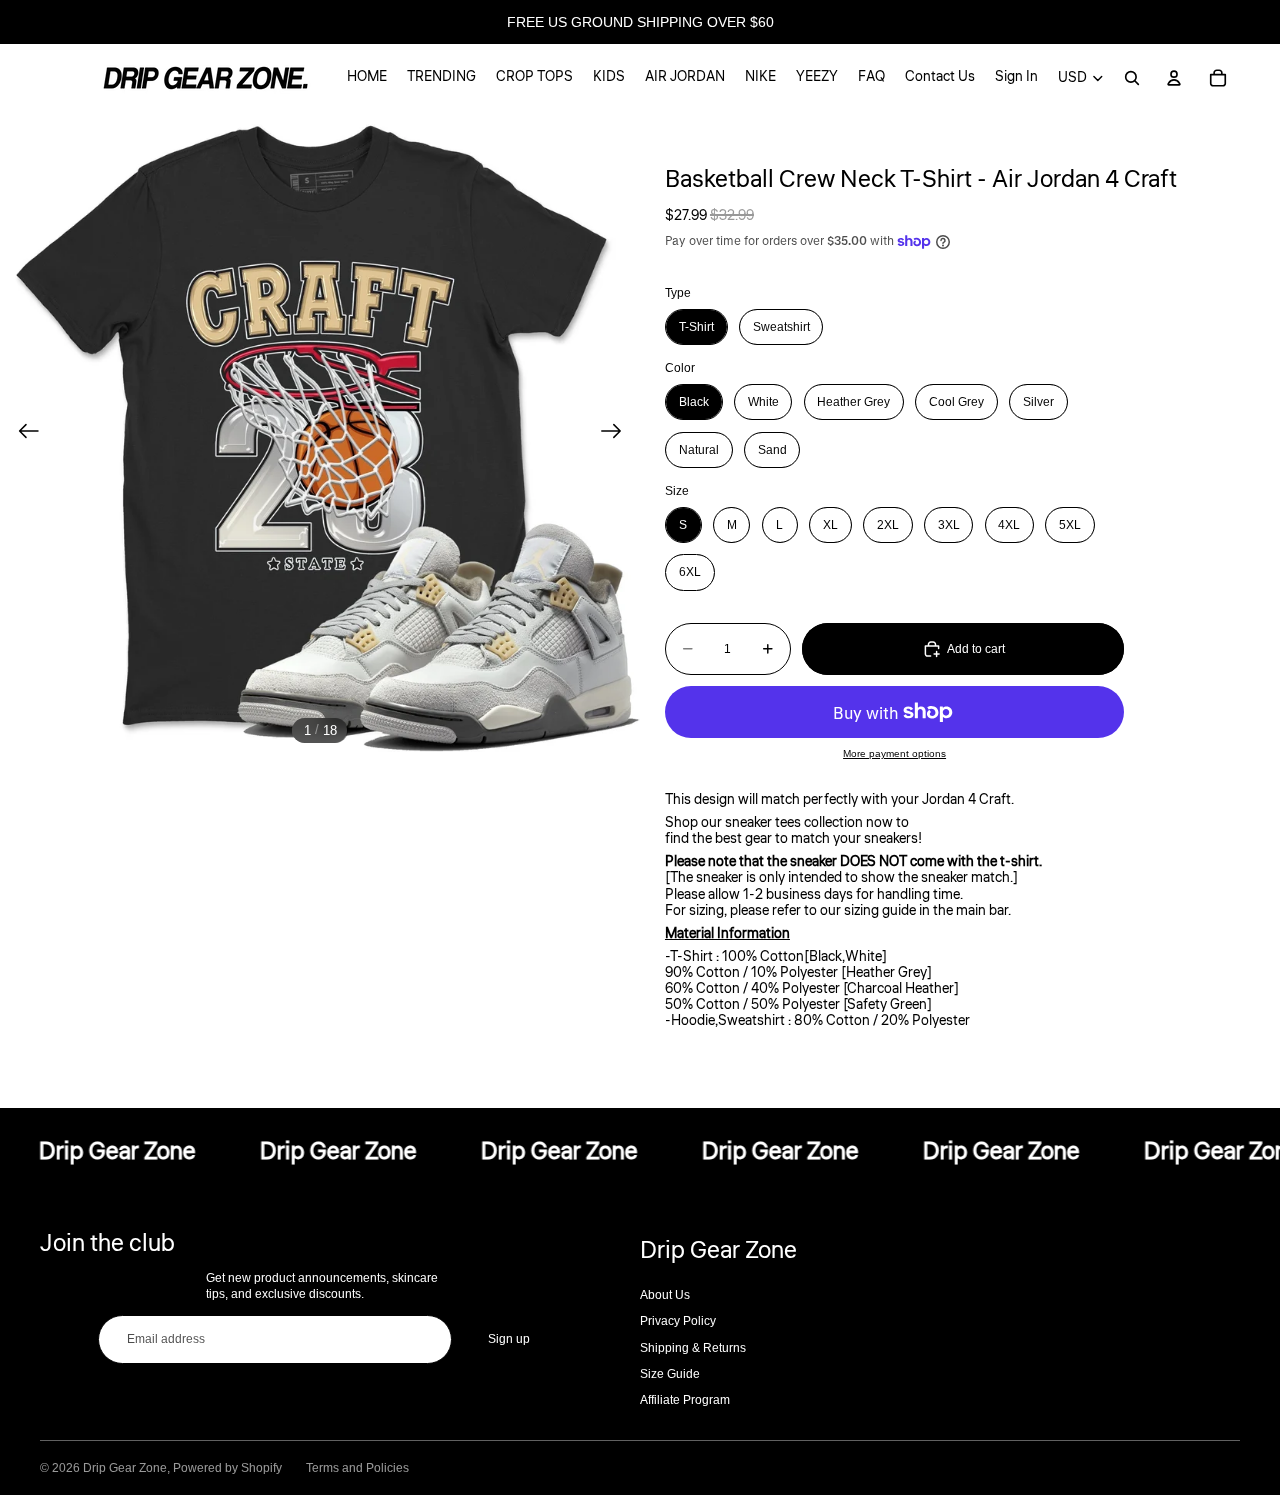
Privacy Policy (678, 1321)
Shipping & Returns (693, 1348)
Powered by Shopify (227, 1468)
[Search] (1132, 78)
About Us (665, 1295)
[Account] (1174, 78)
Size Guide (670, 1374)
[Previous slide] (22, 432)
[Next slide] (617, 432)
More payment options (894, 753)
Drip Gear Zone (125, 1468)
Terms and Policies (357, 1468)
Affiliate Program (685, 1400)
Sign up (509, 1339)
